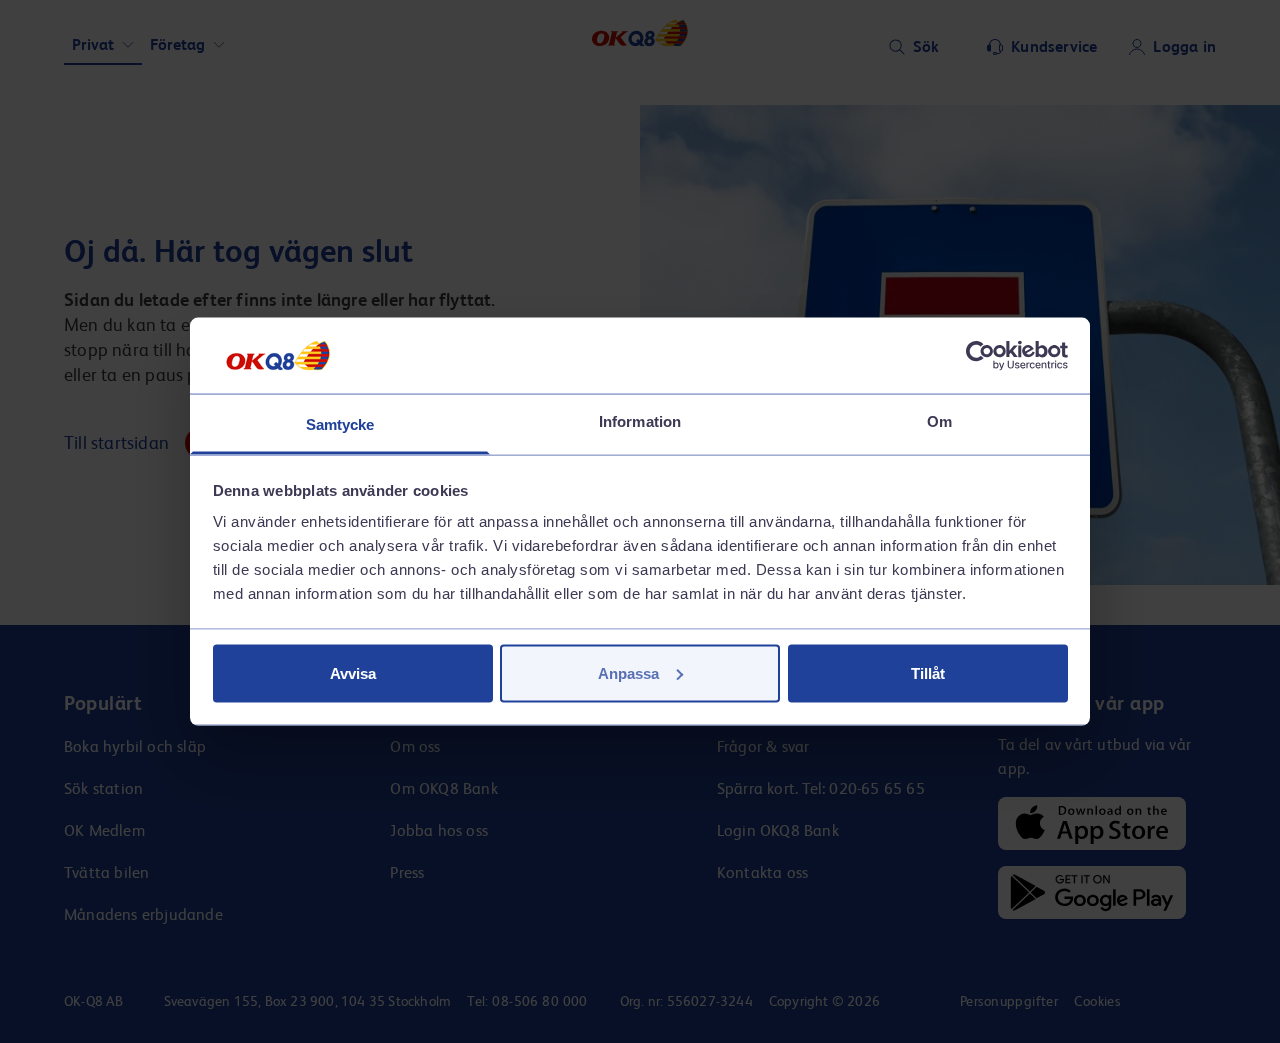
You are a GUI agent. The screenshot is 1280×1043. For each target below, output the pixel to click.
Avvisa (353, 672)
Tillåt (928, 672)
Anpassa (628, 672)
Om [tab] (939, 421)
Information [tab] (640, 421)
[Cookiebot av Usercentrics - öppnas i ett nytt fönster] (980, 355)
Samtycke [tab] (340, 424)
